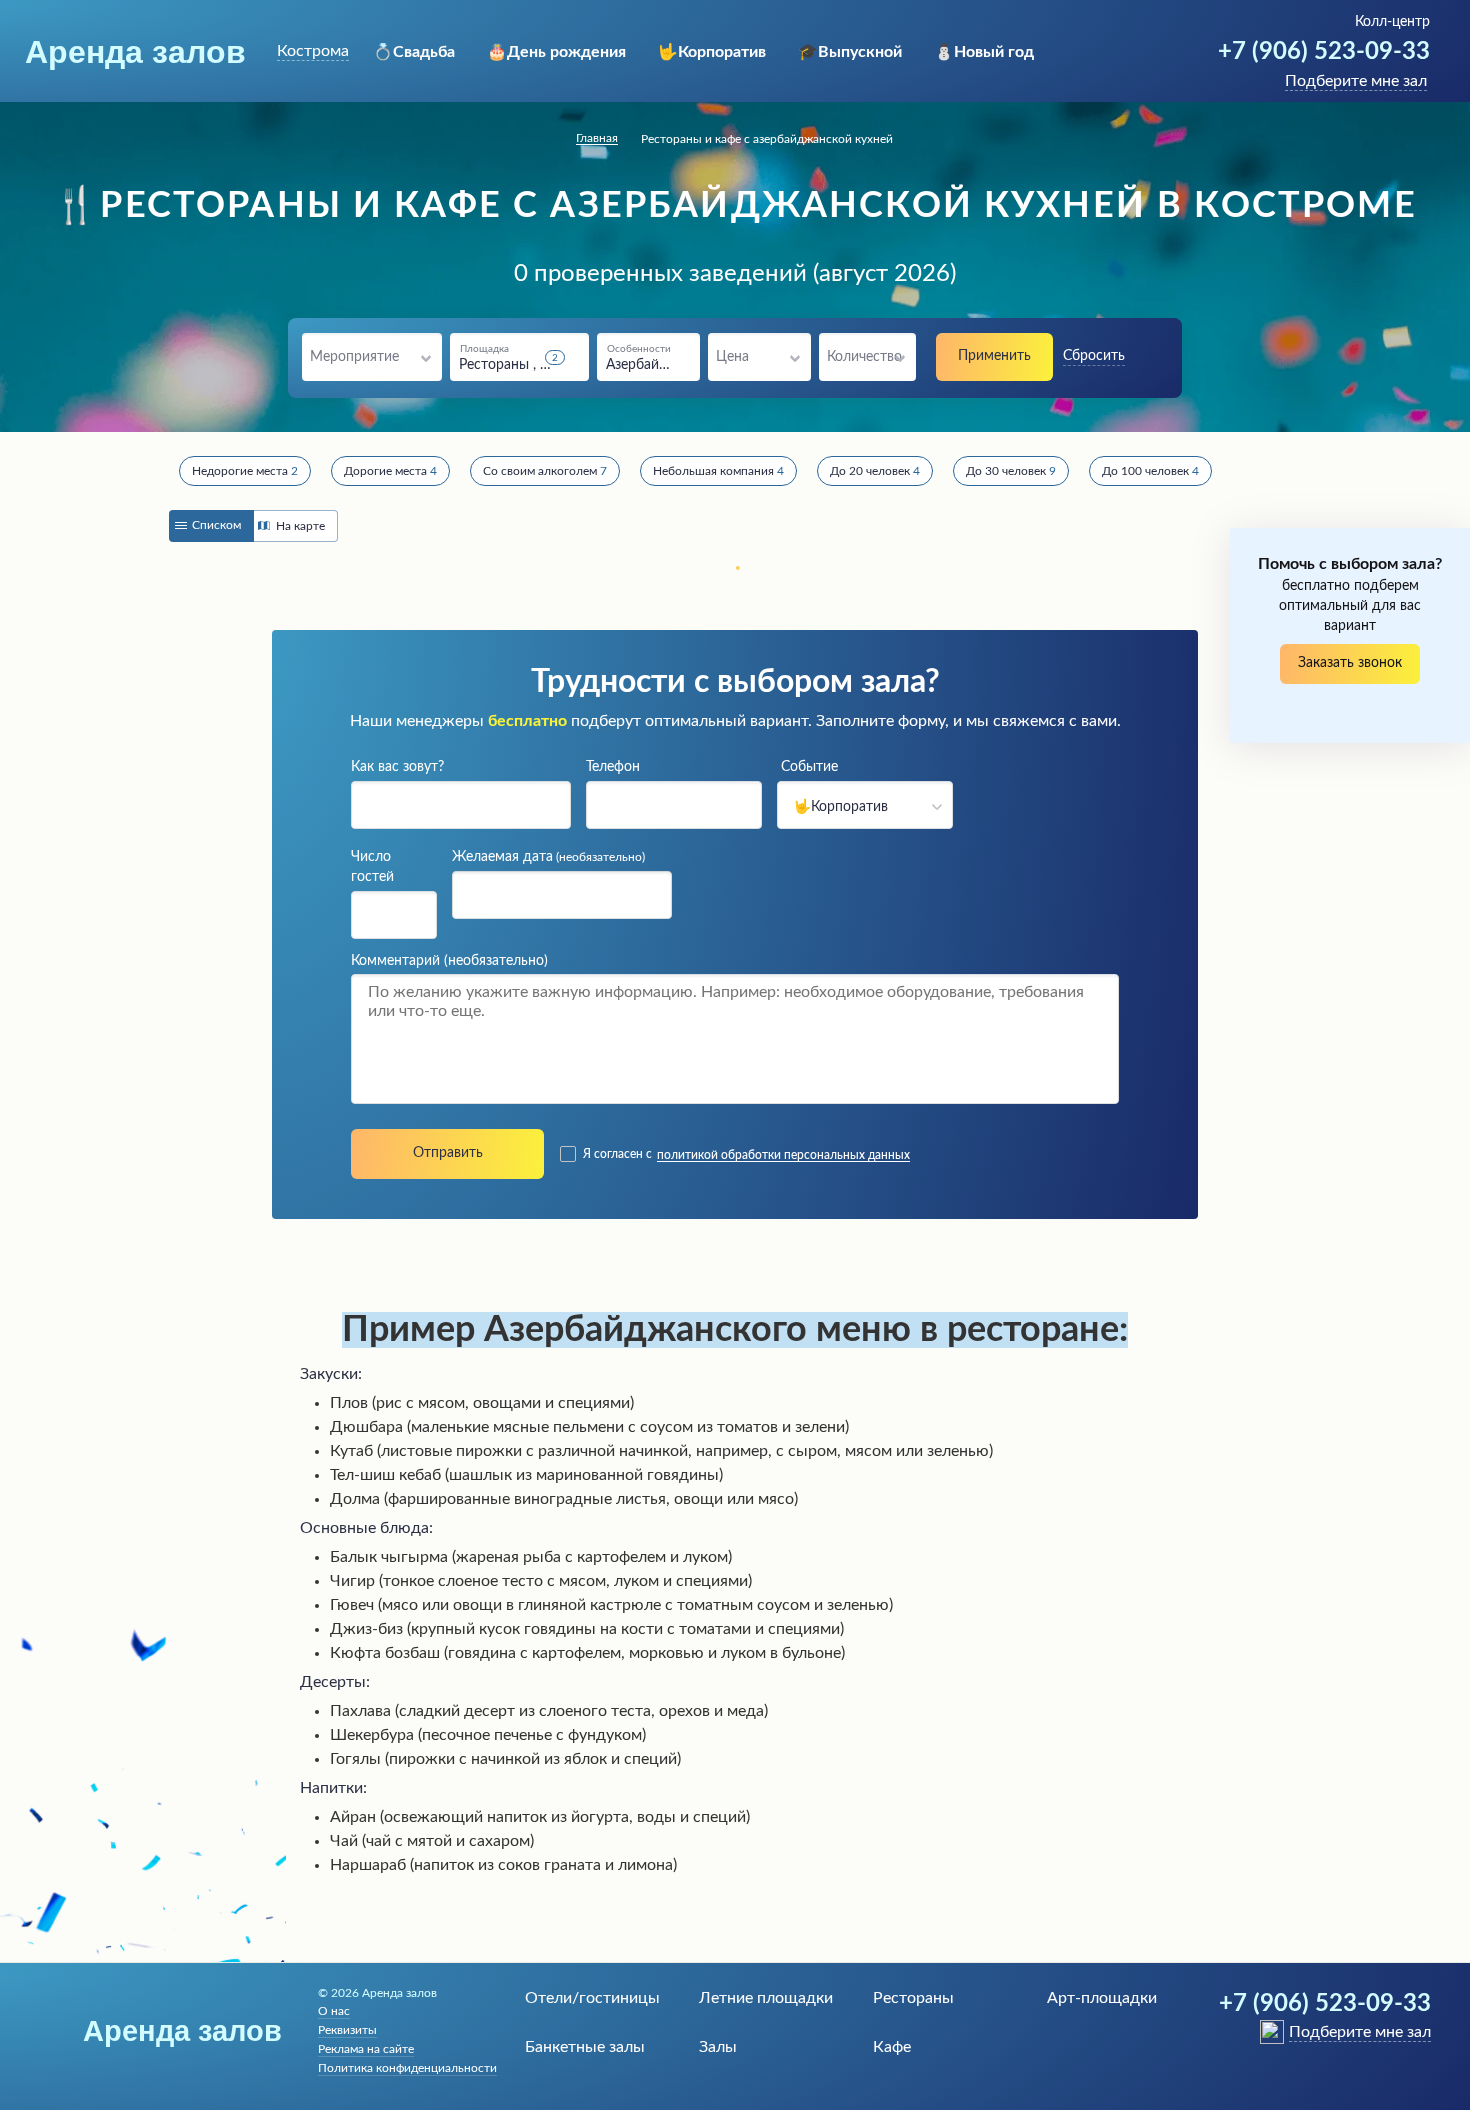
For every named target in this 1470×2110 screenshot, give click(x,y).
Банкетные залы (585, 2047)
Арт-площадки (1102, 1998)
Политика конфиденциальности (407, 2068)
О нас (334, 2011)
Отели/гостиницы (592, 1998)
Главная (597, 138)
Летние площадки (766, 1998)
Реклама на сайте (366, 2049)
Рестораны (913, 1998)
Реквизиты (347, 2030)
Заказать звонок (1350, 663)
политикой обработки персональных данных (783, 1155)
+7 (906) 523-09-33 (1324, 52)
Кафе (892, 2047)
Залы (718, 2047)
